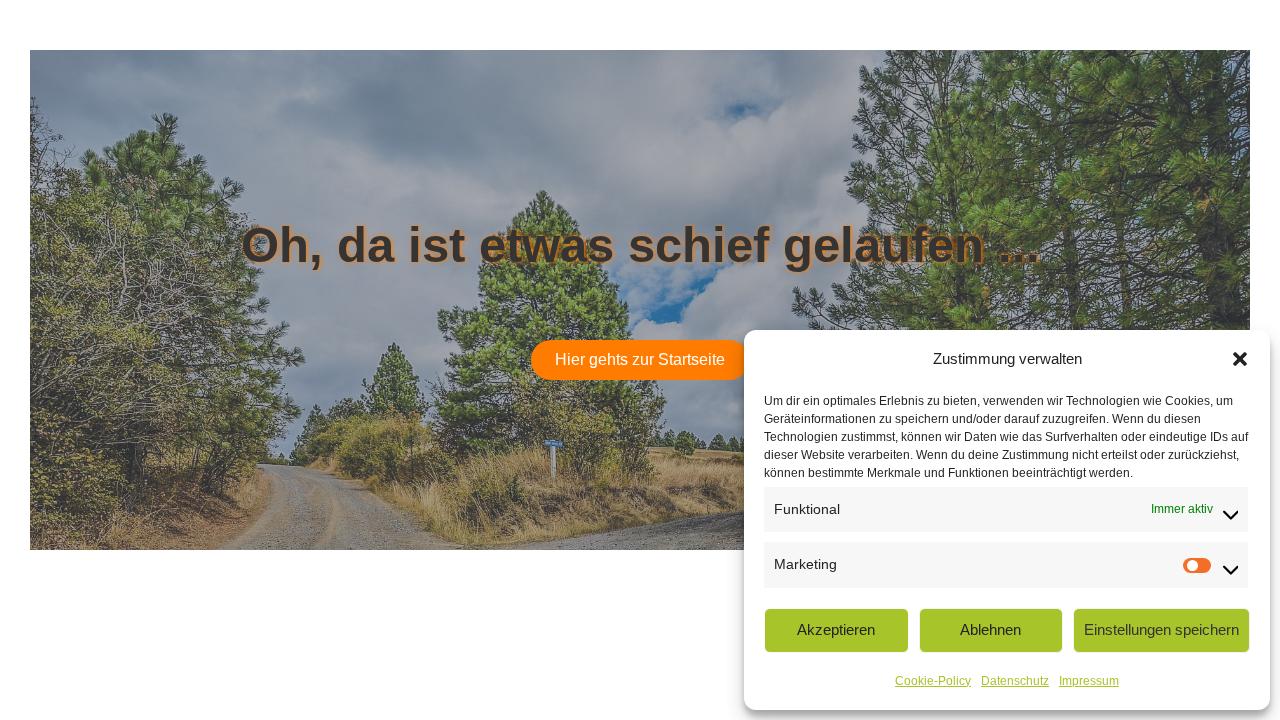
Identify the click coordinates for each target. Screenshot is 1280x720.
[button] (1240, 359)
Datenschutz (1015, 681)
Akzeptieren (836, 629)
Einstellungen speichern (1161, 629)
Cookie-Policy (933, 681)
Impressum (1089, 681)
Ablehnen (990, 629)
